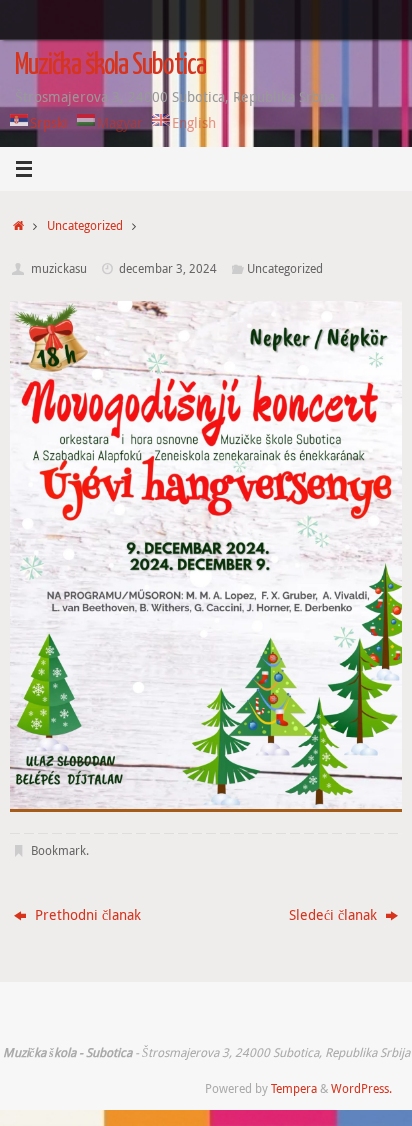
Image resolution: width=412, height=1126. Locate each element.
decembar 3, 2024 (168, 268)
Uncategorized (85, 225)
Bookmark (58, 850)
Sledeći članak (335, 915)
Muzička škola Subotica (110, 66)
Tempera (294, 1088)
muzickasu (59, 268)
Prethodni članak (86, 915)
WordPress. (361, 1088)
